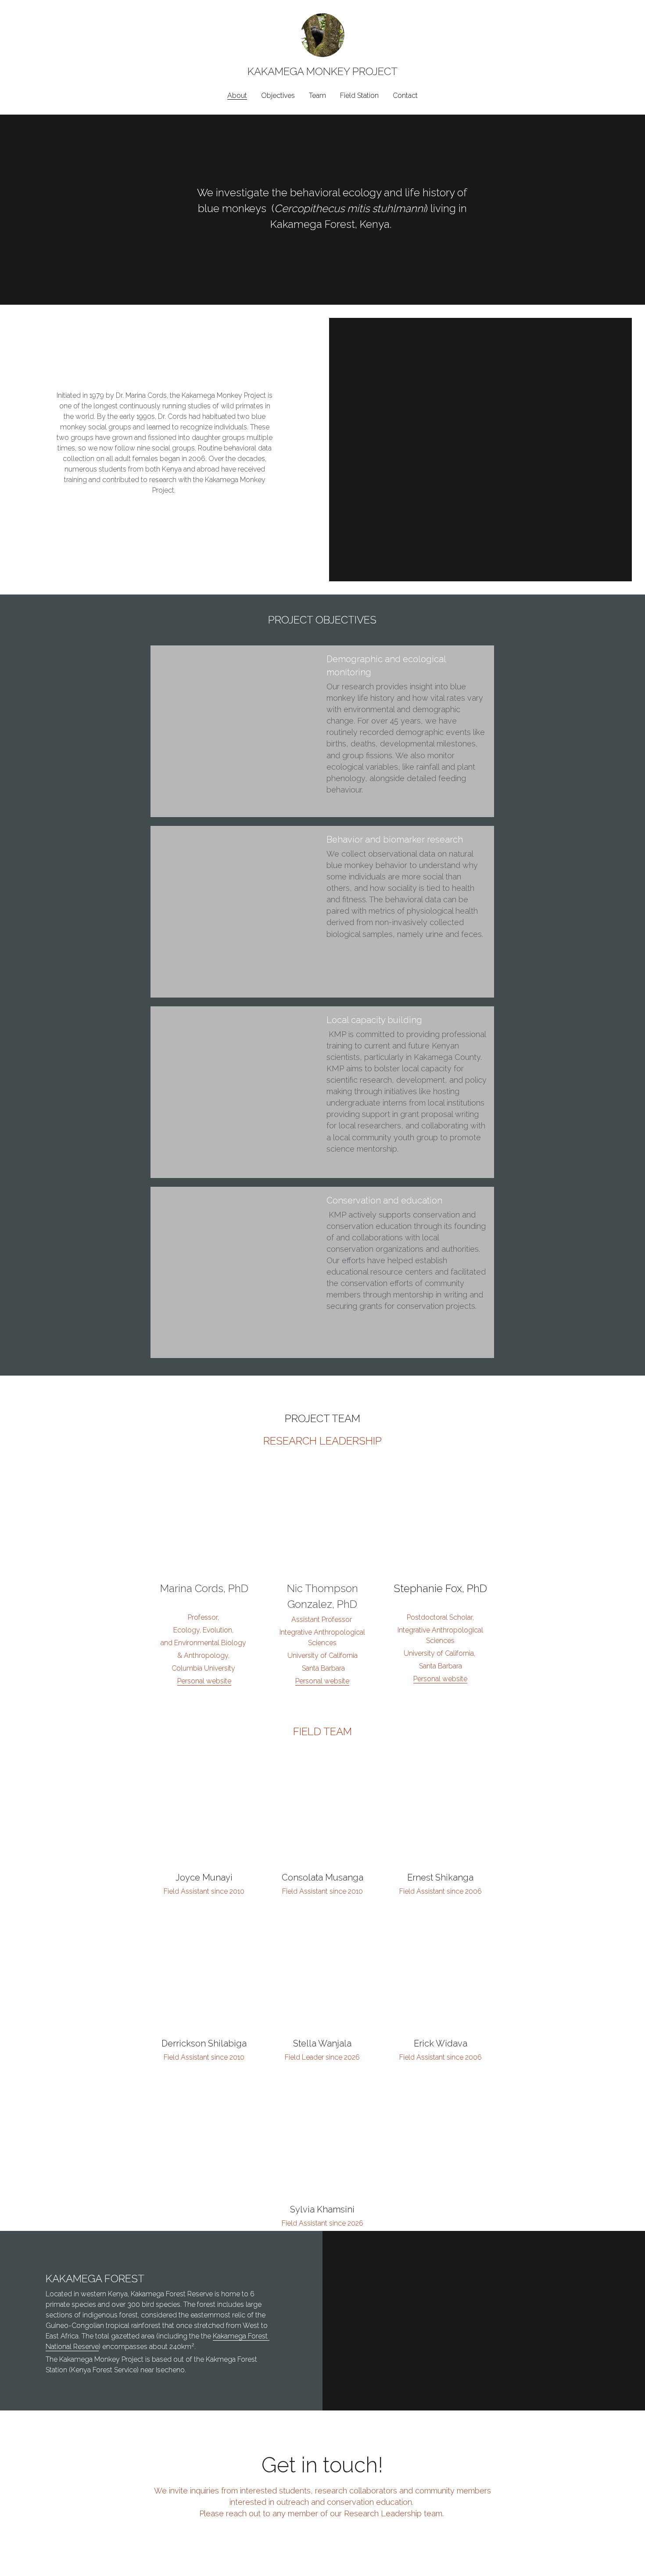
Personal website (204, 1681)
